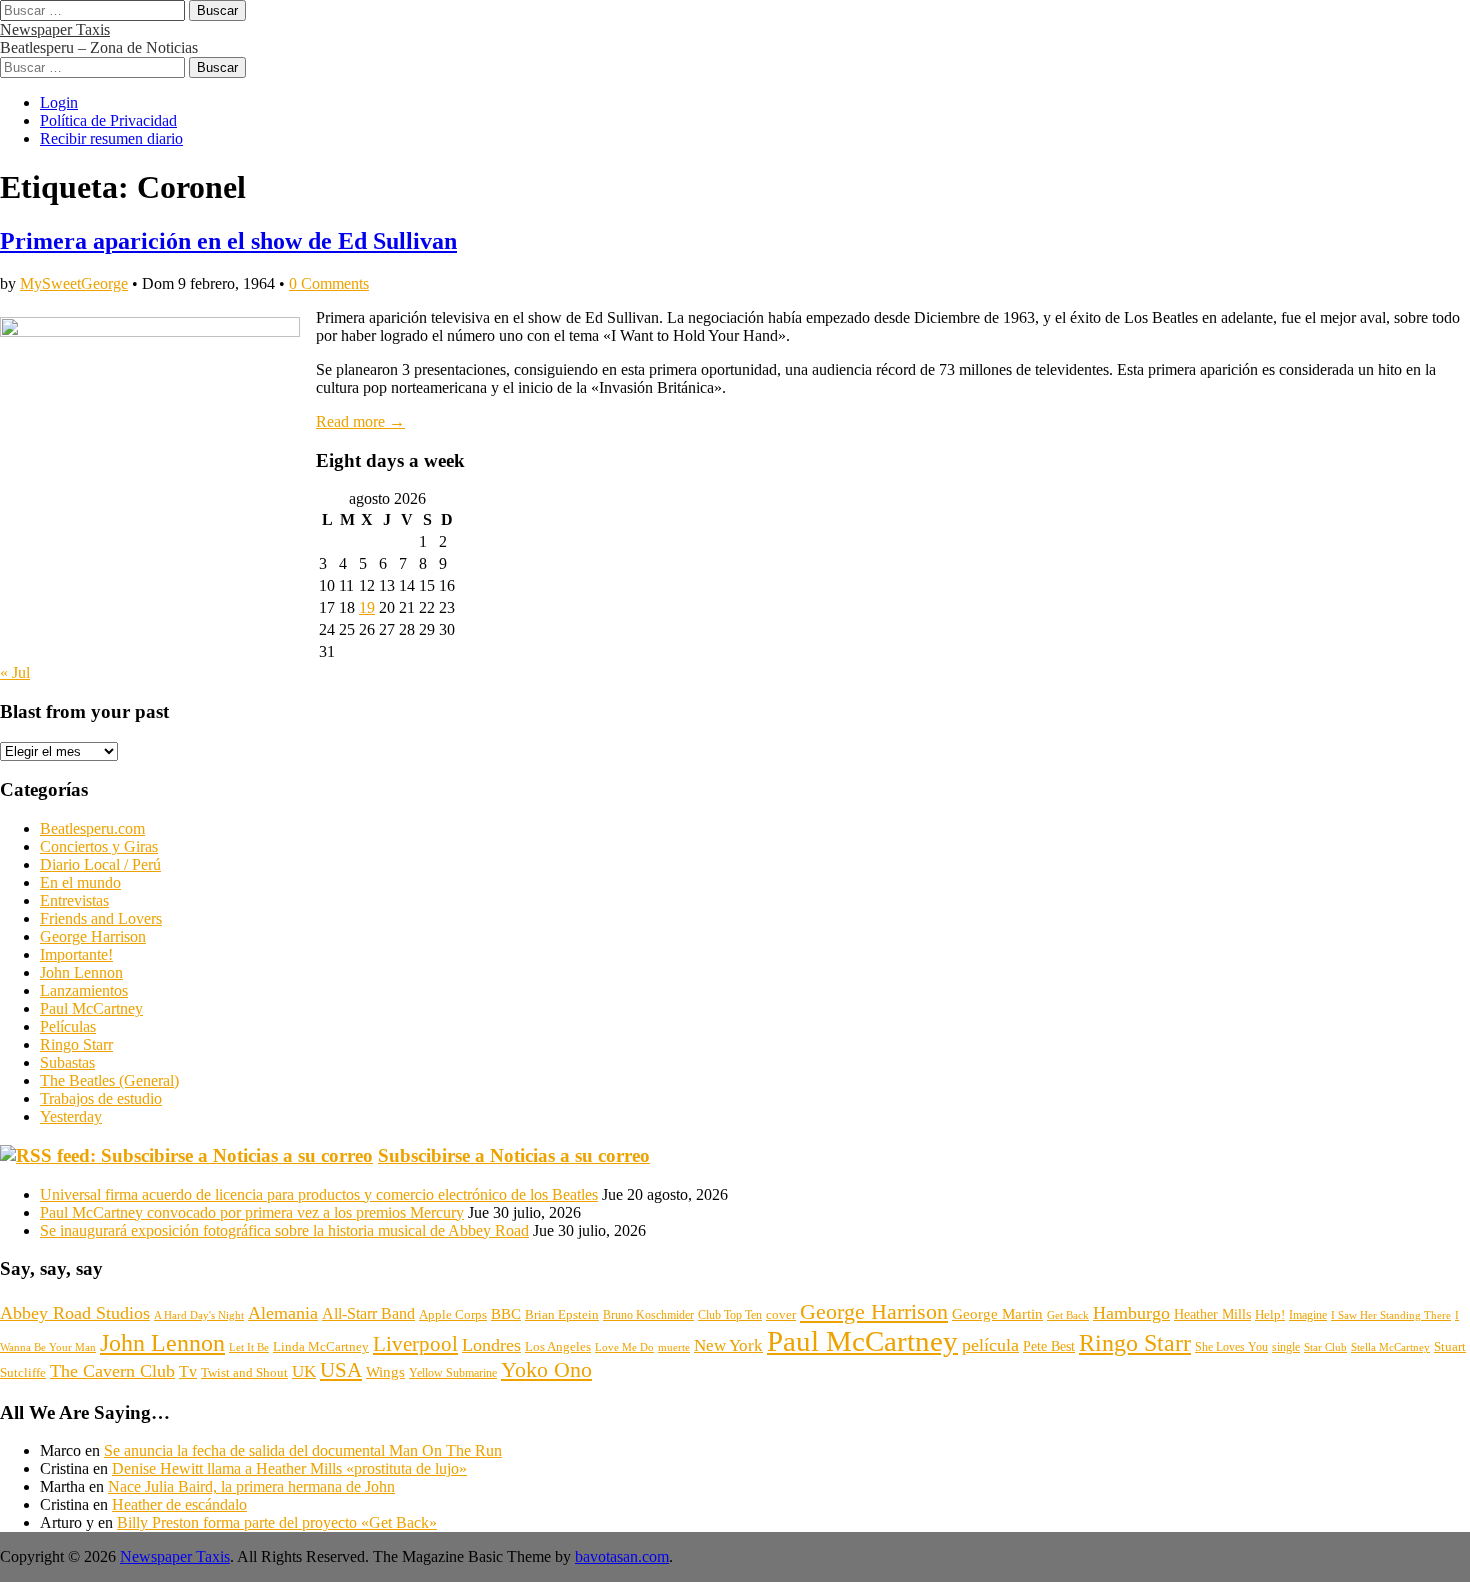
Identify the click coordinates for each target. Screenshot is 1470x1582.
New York (728, 1345)
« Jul (15, 672)
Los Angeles (558, 1346)
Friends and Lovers (101, 918)
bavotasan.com (622, 1556)
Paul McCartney (91, 1008)
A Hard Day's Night (199, 1315)
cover (781, 1314)
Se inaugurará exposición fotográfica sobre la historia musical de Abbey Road (284, 1230)
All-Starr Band (368, 1313)
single (1286, 1347)
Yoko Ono (546, 1370)
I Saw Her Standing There (1391, 1315)
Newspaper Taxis (55, 29)
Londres (491, 1345)
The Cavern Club (112, 1371)
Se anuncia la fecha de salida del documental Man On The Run (303, 1450)
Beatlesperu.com (92, 828)
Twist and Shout (244, 1372)
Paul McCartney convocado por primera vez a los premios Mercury (252, 1212)
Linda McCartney (321, 1346)
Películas (68, 1026)
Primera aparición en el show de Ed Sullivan (228, 241)
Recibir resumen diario (111, 138)
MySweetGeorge (74, 283)
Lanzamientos (84, 990)
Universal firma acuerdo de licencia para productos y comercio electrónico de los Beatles (319, 1194)
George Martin (997, 1313)
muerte (674, 1347)
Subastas (67, 1062)
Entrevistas (74, 900)
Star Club (1325, 1347)
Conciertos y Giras (99, 846)
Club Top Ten (730, 1315)
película (990, 1345)
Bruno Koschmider (648, 1315)
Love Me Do (624, 1347)
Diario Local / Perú (100, 864)
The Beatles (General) (109, 1080)
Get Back (1068, 1315)
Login (59, 102)
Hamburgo (1131, 1313)
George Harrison (93, 936)
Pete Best (1049, 1346)
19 (367, 607)
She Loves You (1231, 1347)
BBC (506, 1313)
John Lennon (81, 972)
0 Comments (329, 283)
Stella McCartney (1390, 1347)
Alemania (283, 1313)
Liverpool (415, 1344)
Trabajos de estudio (101, 1098)
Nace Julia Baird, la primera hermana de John (251, 1486)
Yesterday (71, 1116)
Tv (188, 1371)
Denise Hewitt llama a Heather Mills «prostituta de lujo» (289, 1468)
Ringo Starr (76, 1044)
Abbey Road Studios (75, 1313)
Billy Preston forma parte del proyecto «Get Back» (277, 1522)
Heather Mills (1212, 1314)
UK (304, 1371)
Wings (385, 1372)
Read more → (360, 421)
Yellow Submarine (453, 1373)
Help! (1270, 1315)
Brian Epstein (562, 1315)
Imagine (1308, 1315)
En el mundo (80, 882)
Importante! (76, 954)
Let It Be (249, 1347)
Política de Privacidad (108, 120)
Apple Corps (453, 1314)
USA (341, 1370)
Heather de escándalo (179, 1504)
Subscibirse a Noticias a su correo (514, 1155)
